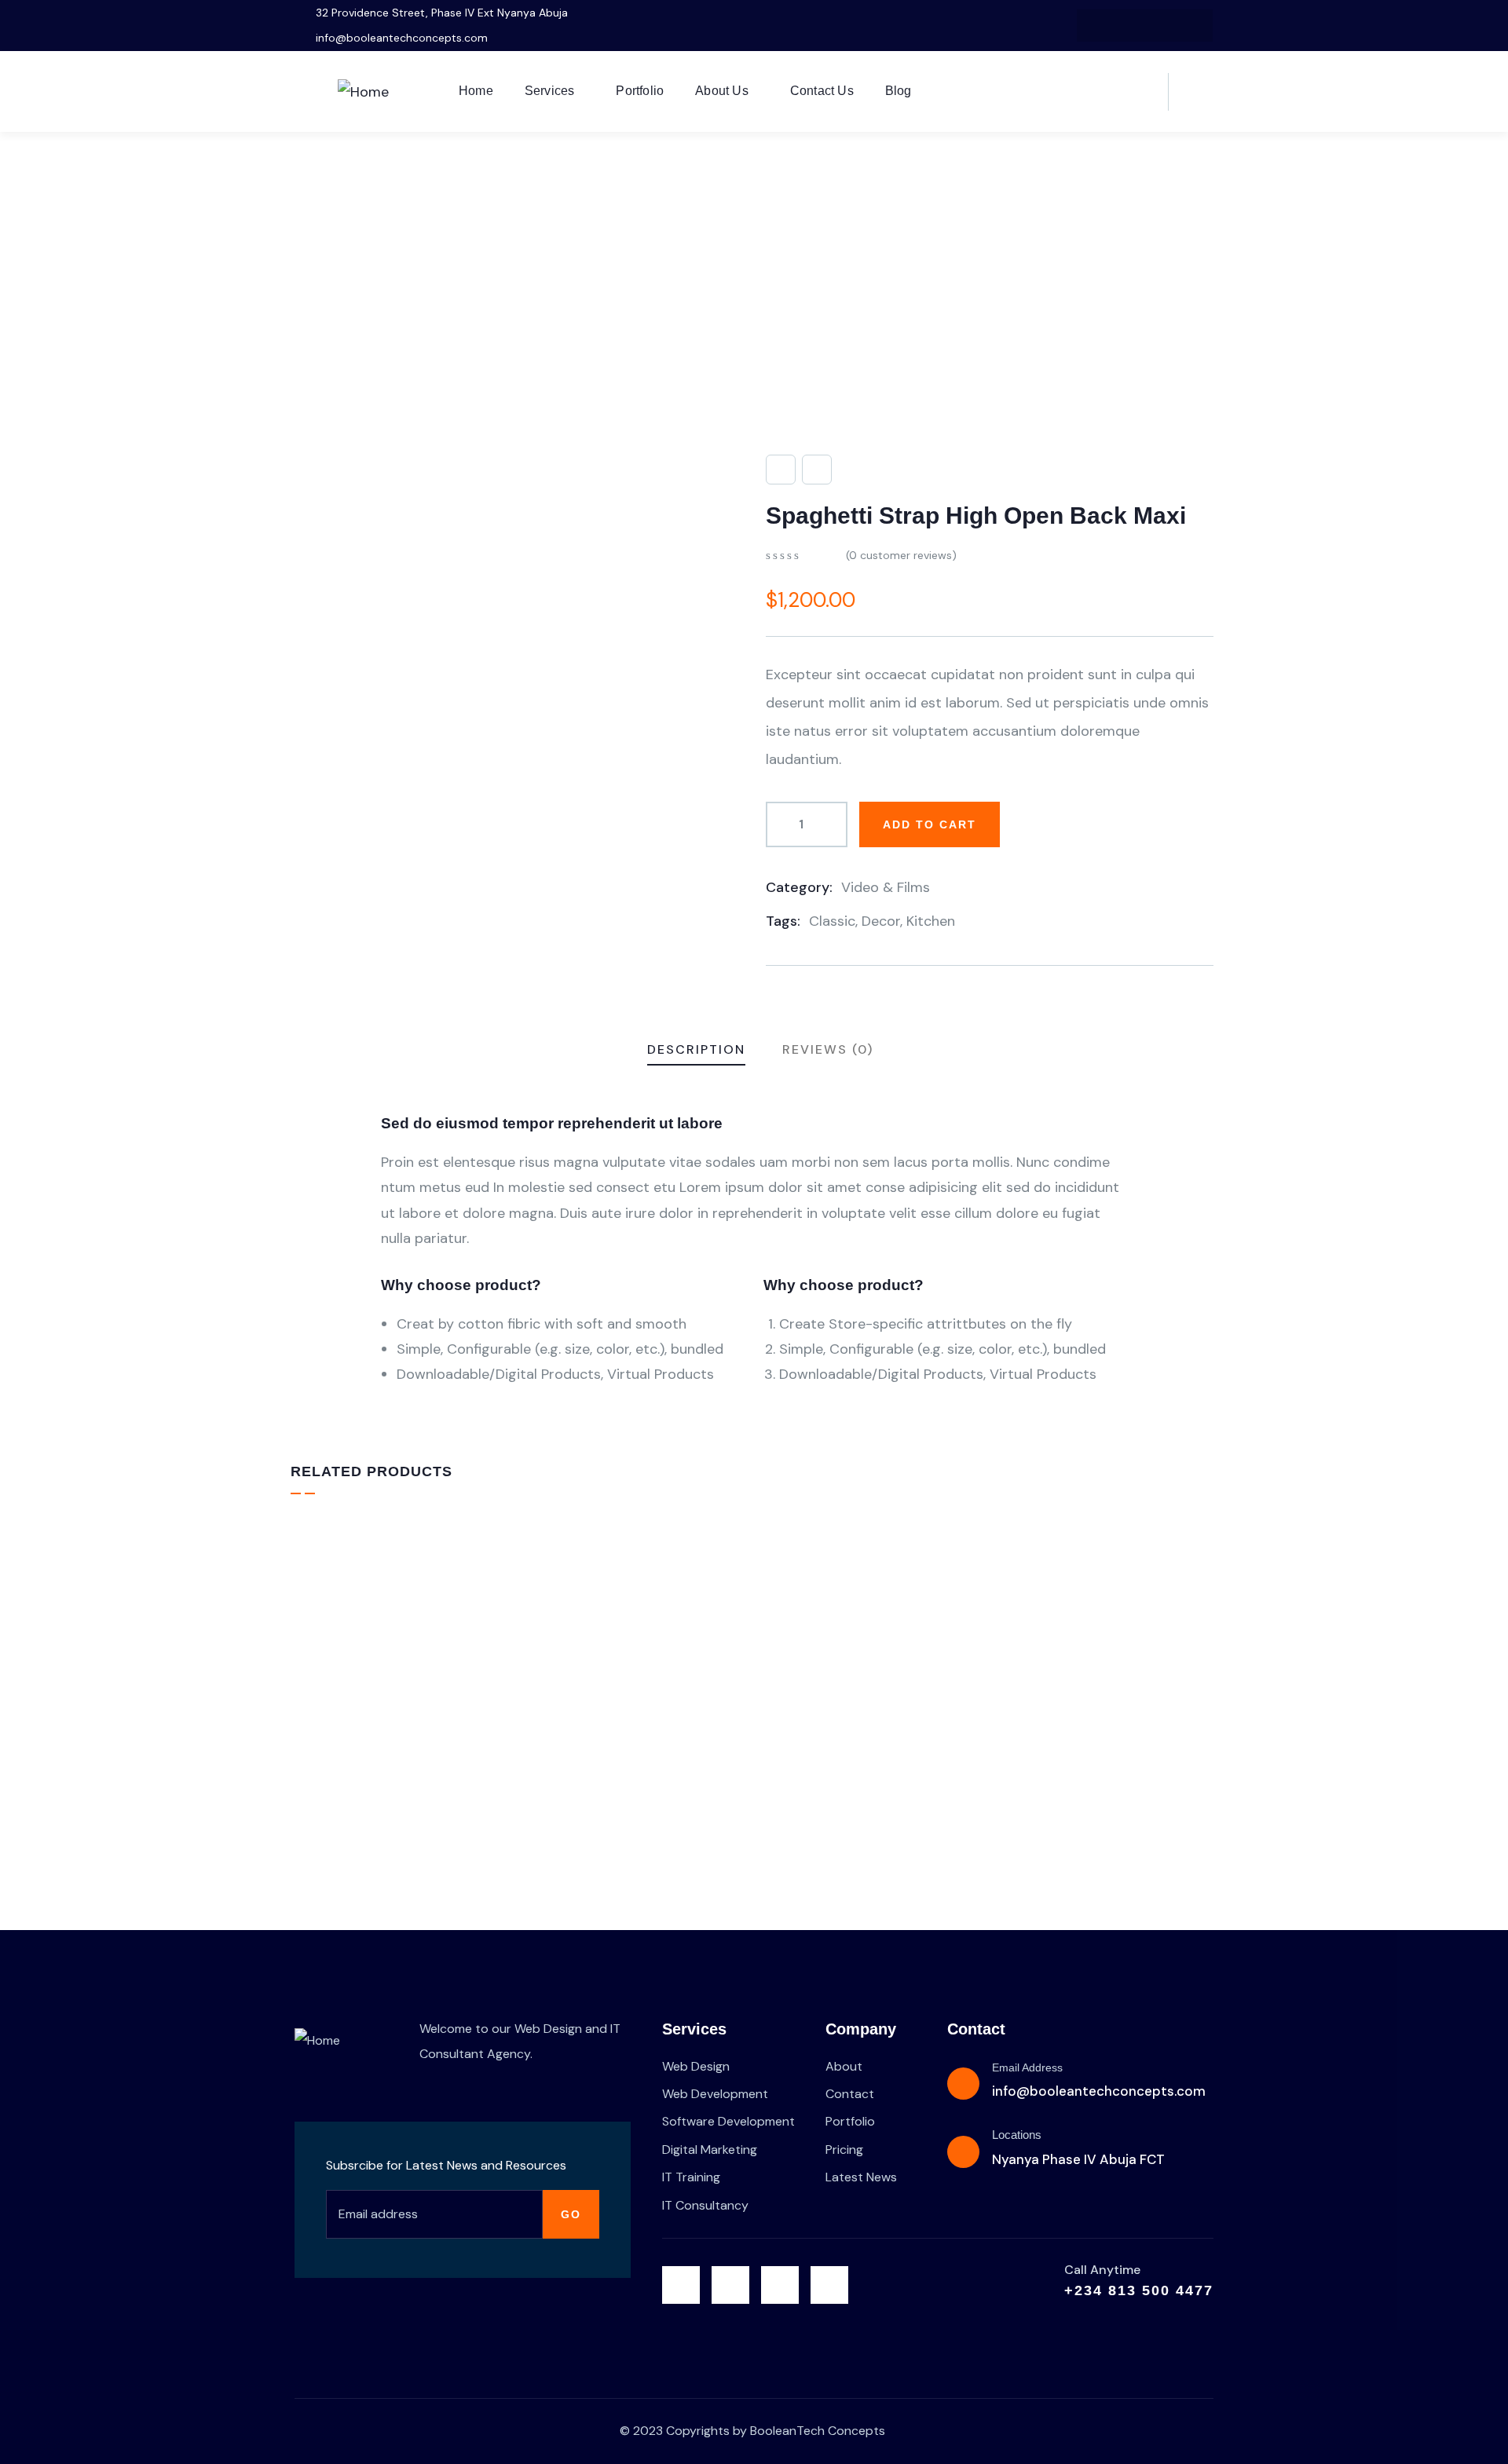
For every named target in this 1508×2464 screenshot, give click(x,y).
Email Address (1027, 2067)
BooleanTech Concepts (818, 2431)
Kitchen (931, 921)
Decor (881, 921)
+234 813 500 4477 (1139, 2290)
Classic (832, 921)
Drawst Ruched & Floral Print (406, 1767)
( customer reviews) (901, 555)
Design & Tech (349, 1740)
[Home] (363, 92)
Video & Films (886, 887)
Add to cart (930, 824)
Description (696, 1049)
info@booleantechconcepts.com (1099, 2091)
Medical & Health (1052, 1743)
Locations (1017, 2135)
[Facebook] (1129, 26)
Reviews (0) (828, 1049)
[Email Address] (963, 2084)
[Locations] (963, 2152)
